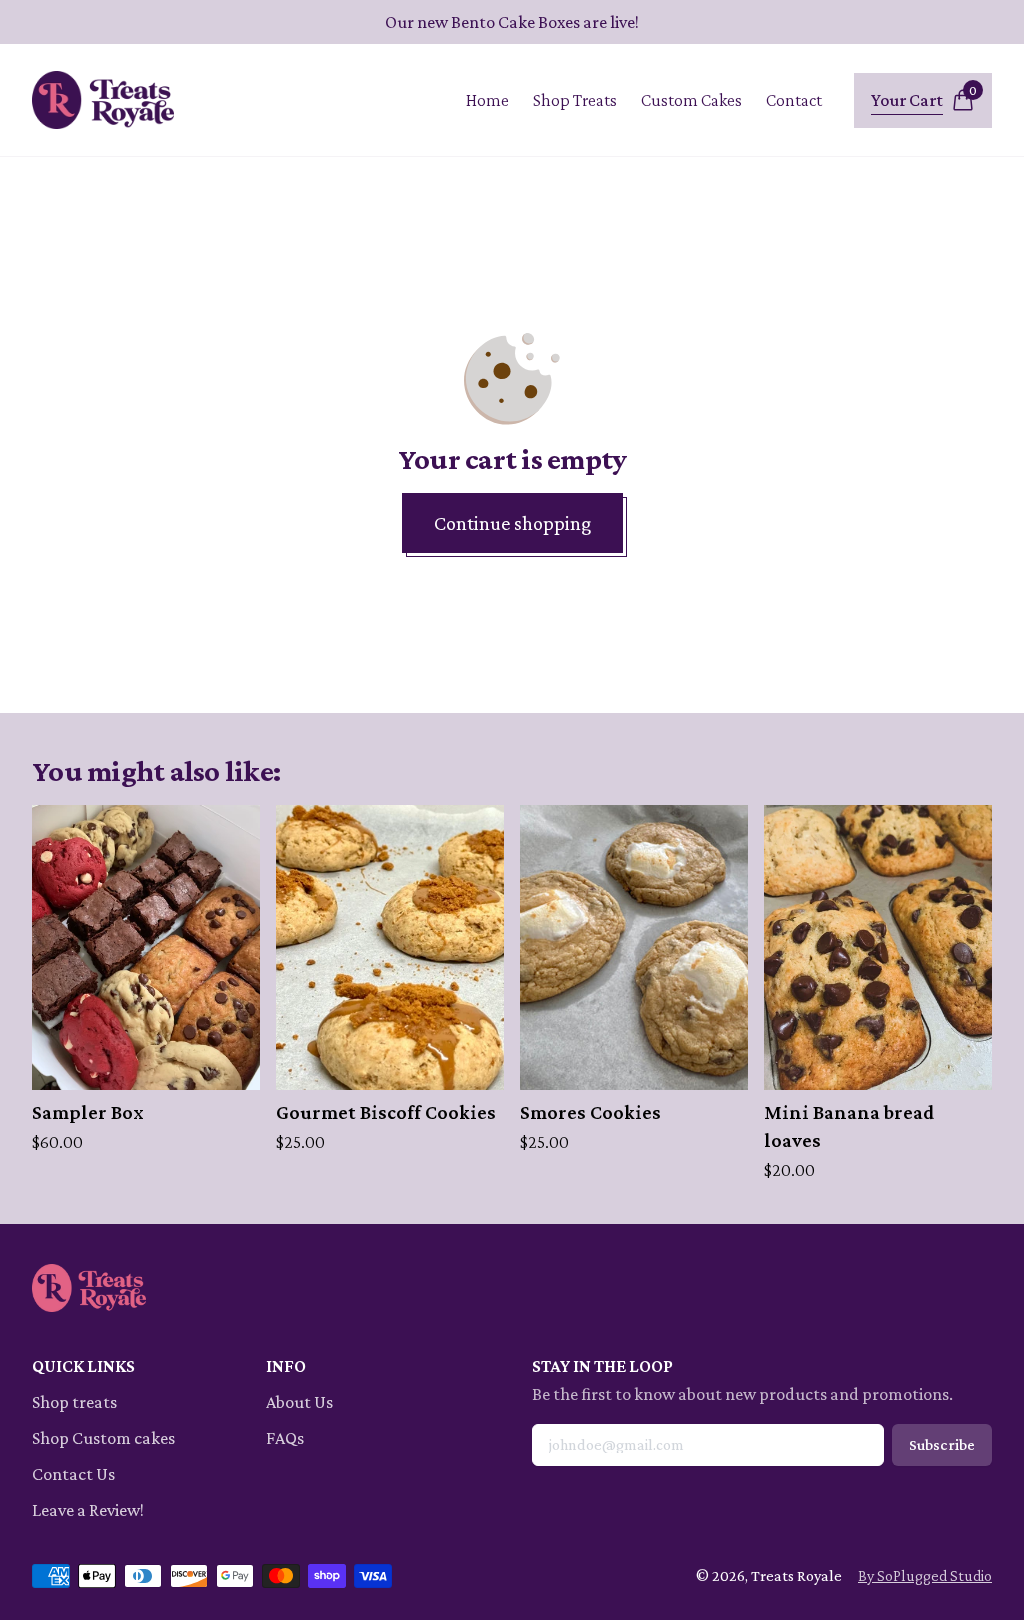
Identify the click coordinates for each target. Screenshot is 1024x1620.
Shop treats (74, 1402)
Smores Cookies (590, 1112)
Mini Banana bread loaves (849, 1126)
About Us (299, 1402)
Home (487, 100)
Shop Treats (575, 100)
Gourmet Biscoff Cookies (386, 1112)
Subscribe (942, 1444)
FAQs (285, 1438)
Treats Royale (796, 1575)
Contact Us (73, 1474)
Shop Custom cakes (103, 1438)
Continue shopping (512, 523)
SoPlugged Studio (934, 1575)
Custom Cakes (691, 100)
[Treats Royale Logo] (103, 100)
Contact (794, 100)
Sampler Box (88, 1112)
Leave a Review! (88, 1510)
